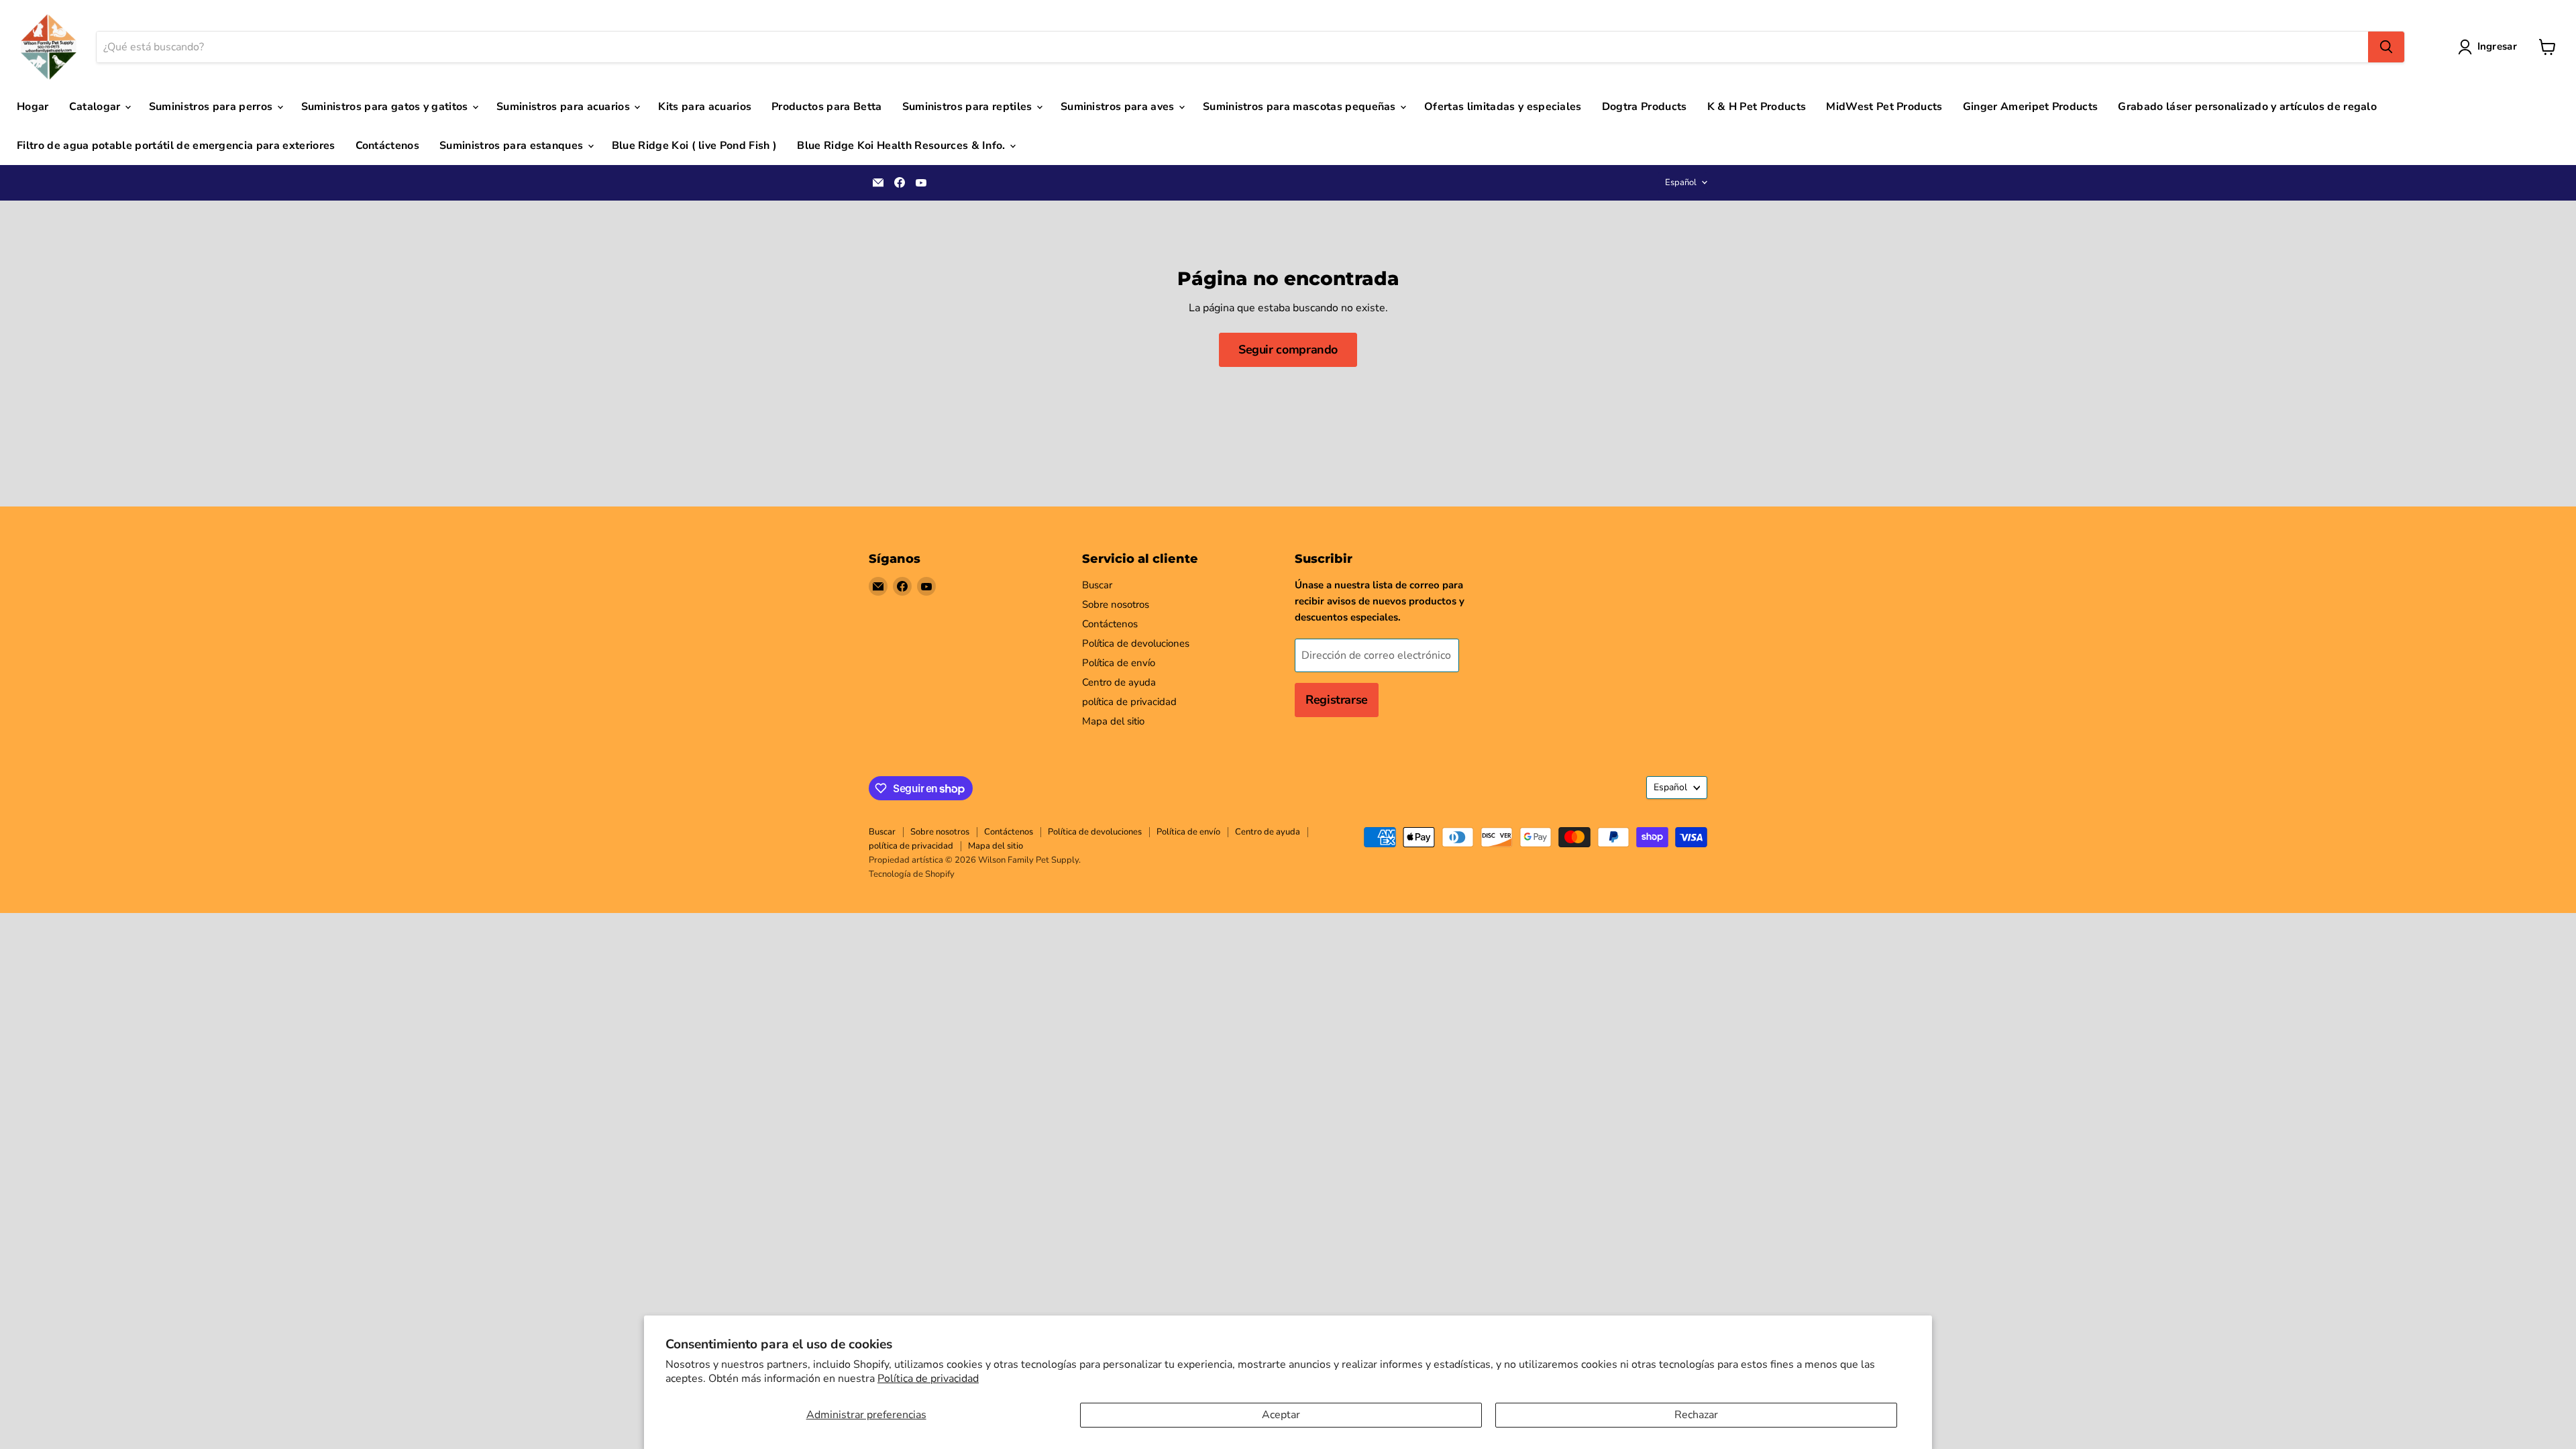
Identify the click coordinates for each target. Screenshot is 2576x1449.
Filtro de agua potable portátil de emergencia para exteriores (176, 146)
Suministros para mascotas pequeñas (1301, 107)
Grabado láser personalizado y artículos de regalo (2247, 107)
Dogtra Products (1645, 107)
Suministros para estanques (513, 146)
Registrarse (1337, 700)
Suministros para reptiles (969, 107)
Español (1681, 182)
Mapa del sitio (1113, 721)
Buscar (1097, 585)
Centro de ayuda (1119, 682)
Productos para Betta (826, 107)
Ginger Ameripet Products (2031, 107)
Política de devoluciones (1136, 643)
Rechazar (1696, 1415)
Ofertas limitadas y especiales (1503, 107)
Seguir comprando (1288, 350)
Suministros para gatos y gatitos (386, 107)
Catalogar (96, 107)
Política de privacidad (928, 1379)
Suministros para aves (1119, 107)
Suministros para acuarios (565, 107)
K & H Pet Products (1757, 107)
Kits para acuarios (705, 107)
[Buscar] (2386, 47)
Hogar (33, 107)
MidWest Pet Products (1884, 107)
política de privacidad (1129, 702)
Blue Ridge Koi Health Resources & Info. (903, 146)
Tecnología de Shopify (912, 874)
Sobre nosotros (1116, 604)
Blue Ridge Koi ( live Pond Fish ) (695, 146)
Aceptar (1281, 1415)
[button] (2490, 47)
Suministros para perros (212, 107)
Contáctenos (388, 146)
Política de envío (1119, 663)
